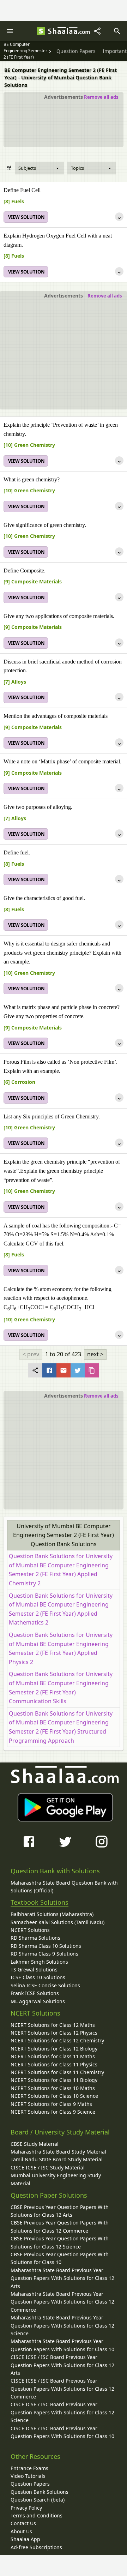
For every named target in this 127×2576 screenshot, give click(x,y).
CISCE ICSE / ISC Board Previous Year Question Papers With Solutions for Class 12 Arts (62, 2365)
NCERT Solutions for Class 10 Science (54, 2096)
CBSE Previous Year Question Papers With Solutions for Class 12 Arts (60, 2211)
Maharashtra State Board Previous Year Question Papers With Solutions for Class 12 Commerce (62, 2302)
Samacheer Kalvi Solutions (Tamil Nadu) (58, 1922)
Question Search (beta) (38, 2500)
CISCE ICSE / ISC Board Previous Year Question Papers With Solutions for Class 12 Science (62, 2412)
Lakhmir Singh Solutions (39, 1962)
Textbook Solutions (40, 1902)
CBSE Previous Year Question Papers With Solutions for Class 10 (60, 2258)
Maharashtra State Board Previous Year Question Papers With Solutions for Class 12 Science (62, 2325)
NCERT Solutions (30, 1930)
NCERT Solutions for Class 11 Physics (54, 2064)
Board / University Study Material (60, 2132)
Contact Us (23, 2523)
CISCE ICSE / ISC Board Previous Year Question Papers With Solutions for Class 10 (62, 2432)
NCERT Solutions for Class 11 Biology (54, 2080)
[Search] (117, 31)
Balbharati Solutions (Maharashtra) (52, 1914)
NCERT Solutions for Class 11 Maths (53, 2056)
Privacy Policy (26, 2508)
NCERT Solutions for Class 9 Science (53, 2112)
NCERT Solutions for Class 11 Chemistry (57, 2072)
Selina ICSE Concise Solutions (45, 1985)
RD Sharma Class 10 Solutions (46, 1946)
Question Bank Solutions (40, 2492)
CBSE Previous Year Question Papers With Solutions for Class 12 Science (60, 2242)
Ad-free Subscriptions (36, 2547)
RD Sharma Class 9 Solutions (44, 1954)
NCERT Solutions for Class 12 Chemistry (57, 2040)
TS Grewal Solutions (34, 1969)
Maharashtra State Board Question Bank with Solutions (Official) (64, 1887)
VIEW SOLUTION (26, 217)
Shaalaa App (25, 2539)
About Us (21, 2531)
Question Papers (30, 2484)
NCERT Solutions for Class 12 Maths (53, 2025)
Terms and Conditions (37, 2515)
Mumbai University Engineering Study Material (56, 2179)
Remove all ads (101, 97)
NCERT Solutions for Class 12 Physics (54, 2033)
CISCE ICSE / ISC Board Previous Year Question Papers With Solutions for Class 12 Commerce (62, 2389)
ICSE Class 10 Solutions (38, 1977)
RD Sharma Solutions (35, 1938)
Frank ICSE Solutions (35, 1993)
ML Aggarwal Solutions (38, 2001)
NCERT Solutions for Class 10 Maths (53, 2088)
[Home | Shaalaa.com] (41, 31)
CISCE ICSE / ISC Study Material (48, 2167)
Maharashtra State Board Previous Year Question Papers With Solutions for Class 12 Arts (62, 2278)
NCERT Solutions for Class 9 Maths (51, 2104)
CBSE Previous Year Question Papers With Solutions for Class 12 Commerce (60, 2226)
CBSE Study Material (35, 2144)
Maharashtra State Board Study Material (58, 2152)
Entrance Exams (29, 2468)
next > (95, 1354)
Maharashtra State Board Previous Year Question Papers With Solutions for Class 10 (62, 2345)
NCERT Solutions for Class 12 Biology (54, 2049)
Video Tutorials (28, 2476)
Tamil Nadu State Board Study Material (57, 2159)
